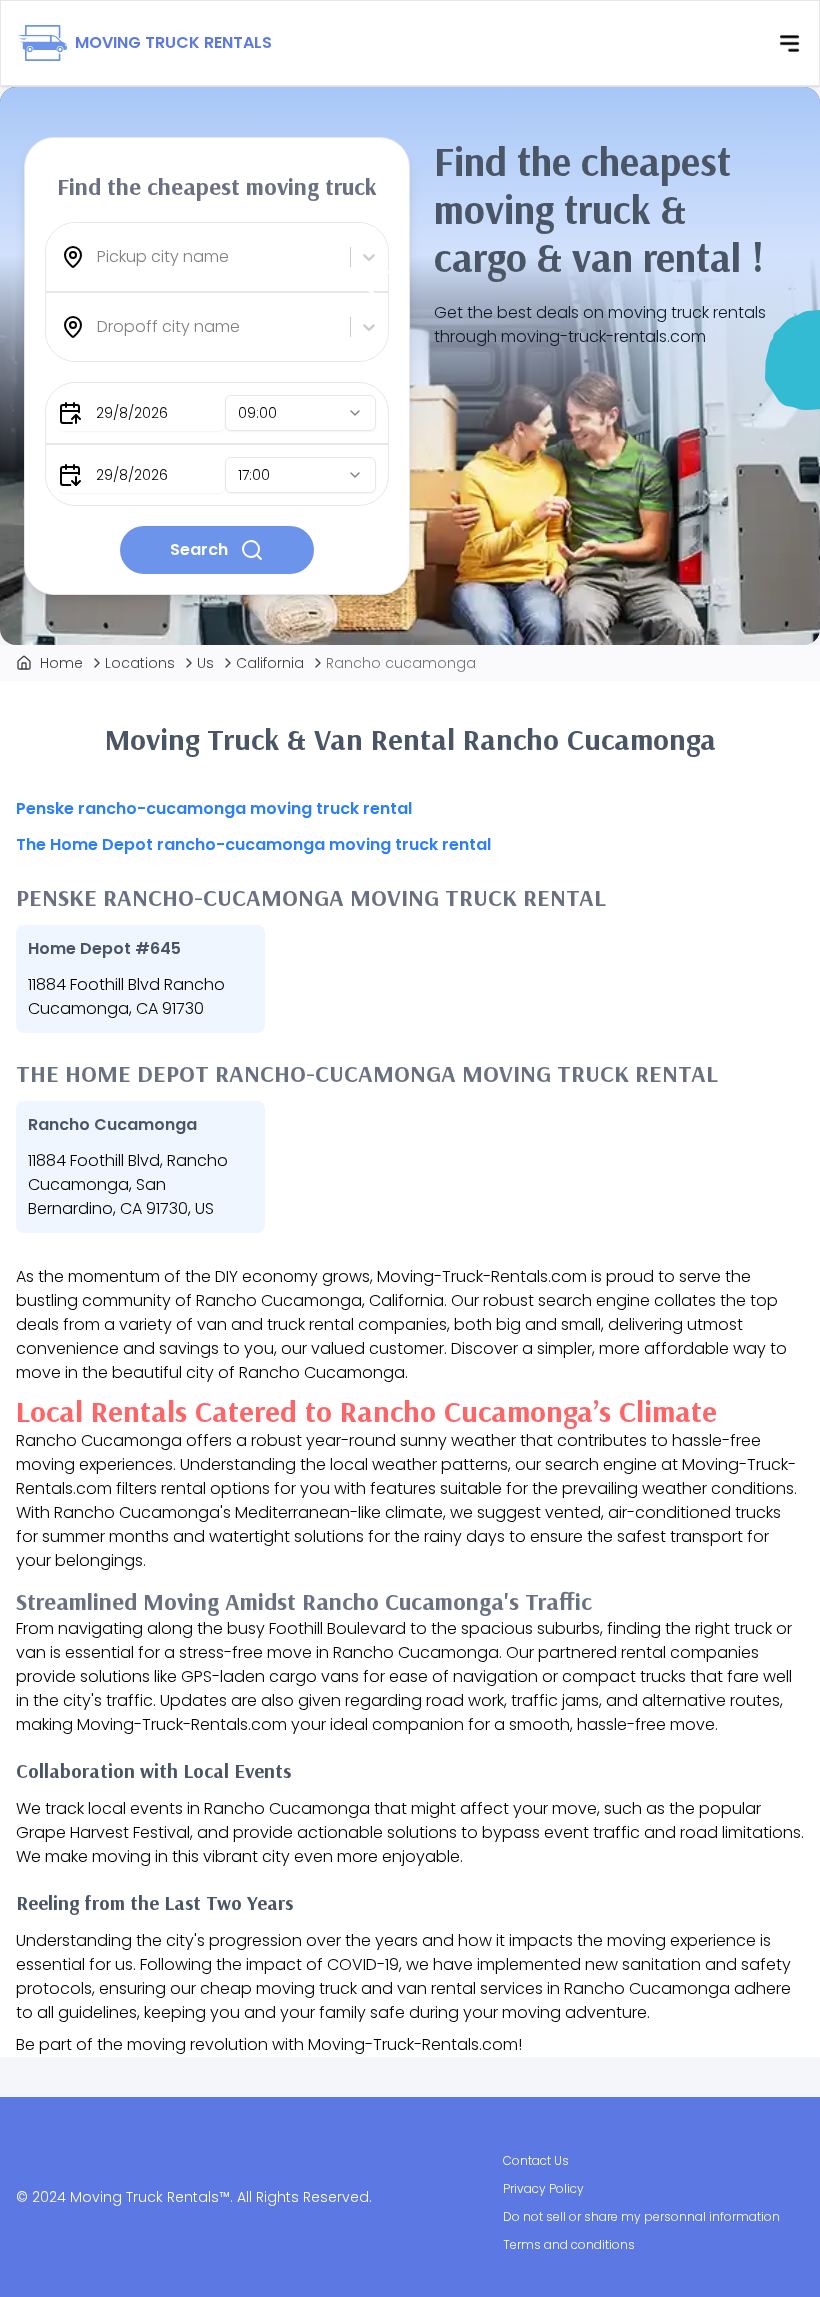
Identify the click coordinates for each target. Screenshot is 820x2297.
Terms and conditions (569, 2244)
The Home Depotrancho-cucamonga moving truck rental (253, 844)
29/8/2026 (132, 413)
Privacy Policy (543, 2188)
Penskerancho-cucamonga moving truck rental (214, 808)
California (270, 663)
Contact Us (536, 2160)
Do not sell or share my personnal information (641, 2216)
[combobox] (99, 257)
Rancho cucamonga (401, 663)
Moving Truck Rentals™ (150, 2197)
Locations (140, 663)
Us (205, 663)
